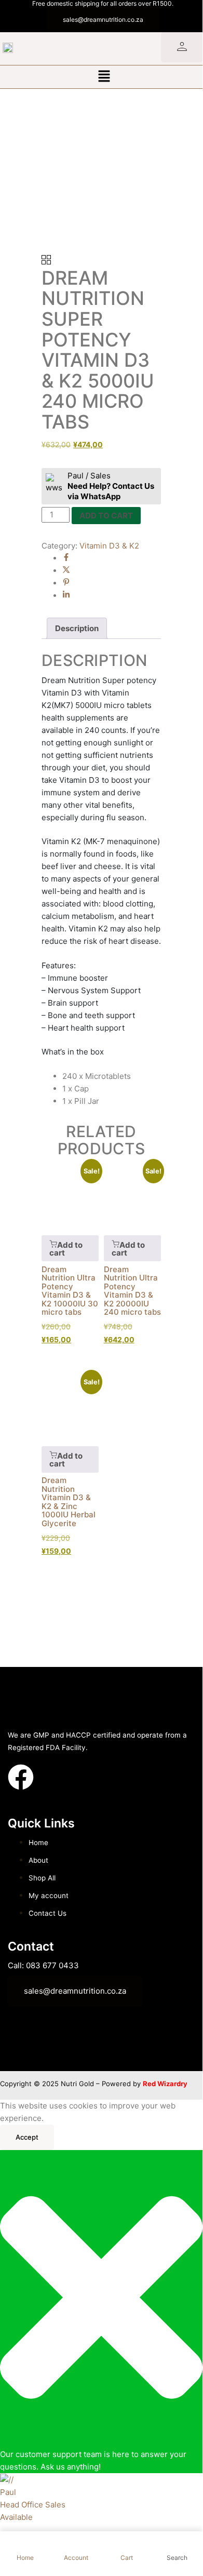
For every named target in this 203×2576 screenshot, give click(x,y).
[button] (104, 77)
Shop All (42, 1878)
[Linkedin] (66, 596)
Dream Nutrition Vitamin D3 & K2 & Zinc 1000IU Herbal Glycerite (69, 1502)
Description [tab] (77, 628)
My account (49, 1896)
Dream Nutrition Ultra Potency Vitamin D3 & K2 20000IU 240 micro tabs (132, 1291)
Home (38, 1843)
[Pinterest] (66, 583)
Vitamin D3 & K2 (109, 546)
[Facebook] (66, 558)
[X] (66, 571)
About (38, 1860)
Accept (27, 2137)
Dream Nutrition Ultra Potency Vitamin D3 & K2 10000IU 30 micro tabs (70, 1291)
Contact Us (48, 1913)
